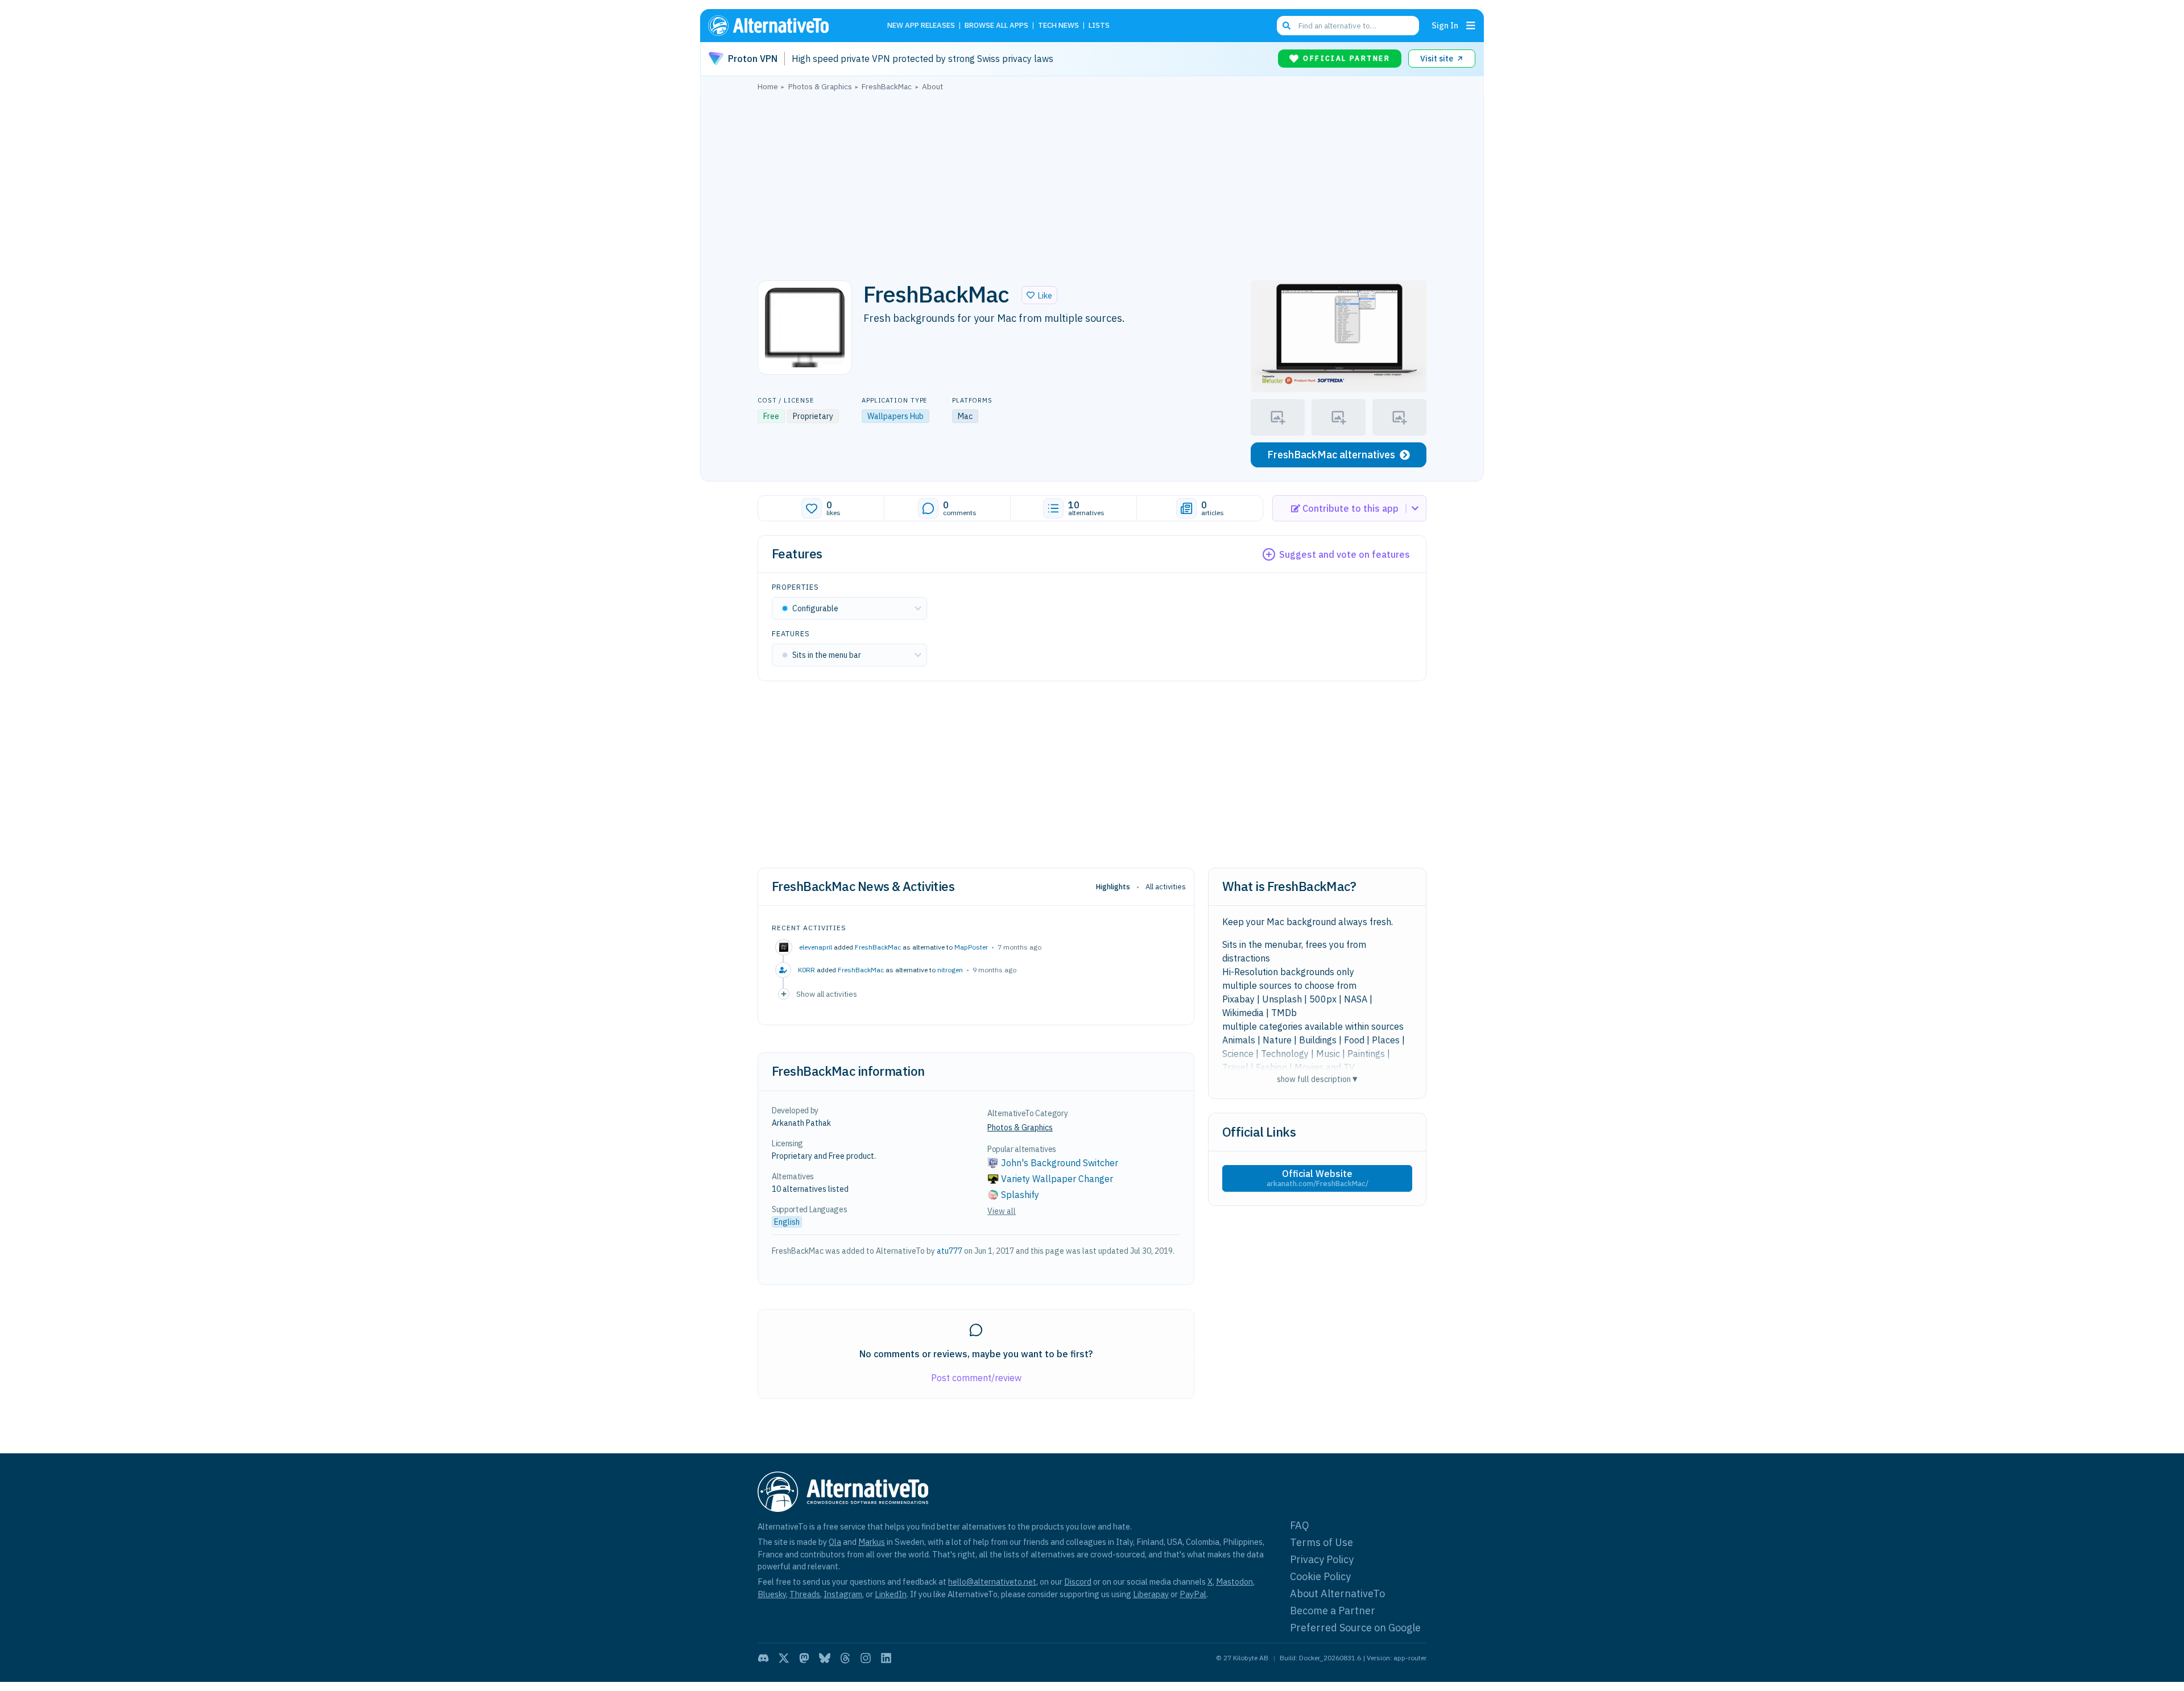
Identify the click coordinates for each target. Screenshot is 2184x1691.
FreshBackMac (878, 947)
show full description (1317, 1079)
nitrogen (950, 970)
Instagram (843, 1594)
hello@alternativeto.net (992, 1582)
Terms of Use (1321, 1542)
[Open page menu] (1471, 26)
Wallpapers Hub (895, 416)
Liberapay (1151, 1594)
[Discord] (763, 1658)
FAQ (1300, 1525)
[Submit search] (1287, 26)
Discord (1078, 1582)
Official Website (1318, 1178)
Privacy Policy (1322, 1559)
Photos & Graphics (1020, 1128)
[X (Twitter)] (784, 1658)
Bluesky (772, 1594)
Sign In (1445, 25)
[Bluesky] (825, 1658)
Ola (835, 1542)
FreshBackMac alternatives (1331, 455)
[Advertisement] (1092, 183)
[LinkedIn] (886, 1658)
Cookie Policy (1320, 1576)
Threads (805, 1594)
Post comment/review (976, 1378)
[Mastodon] (804, 1658)
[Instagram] (866, 1658)
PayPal (1193, 1594)
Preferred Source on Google (1355, 1628)
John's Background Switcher (1060, 1163)
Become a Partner (1333, 1611)
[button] (1039, 295)
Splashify (1020, 1195)
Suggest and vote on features (1345, 554)
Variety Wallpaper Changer (1057, 1179)
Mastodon (1234, 1582)
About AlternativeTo (1337, 1593)
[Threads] (845, 1658)
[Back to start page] (785, 26)
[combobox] (1348, 26)
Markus (872, 1542)
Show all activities (827, 994)
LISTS (1099, 26)
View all (1002, 1211)
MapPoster (971, 947)
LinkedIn (891, 1594)
